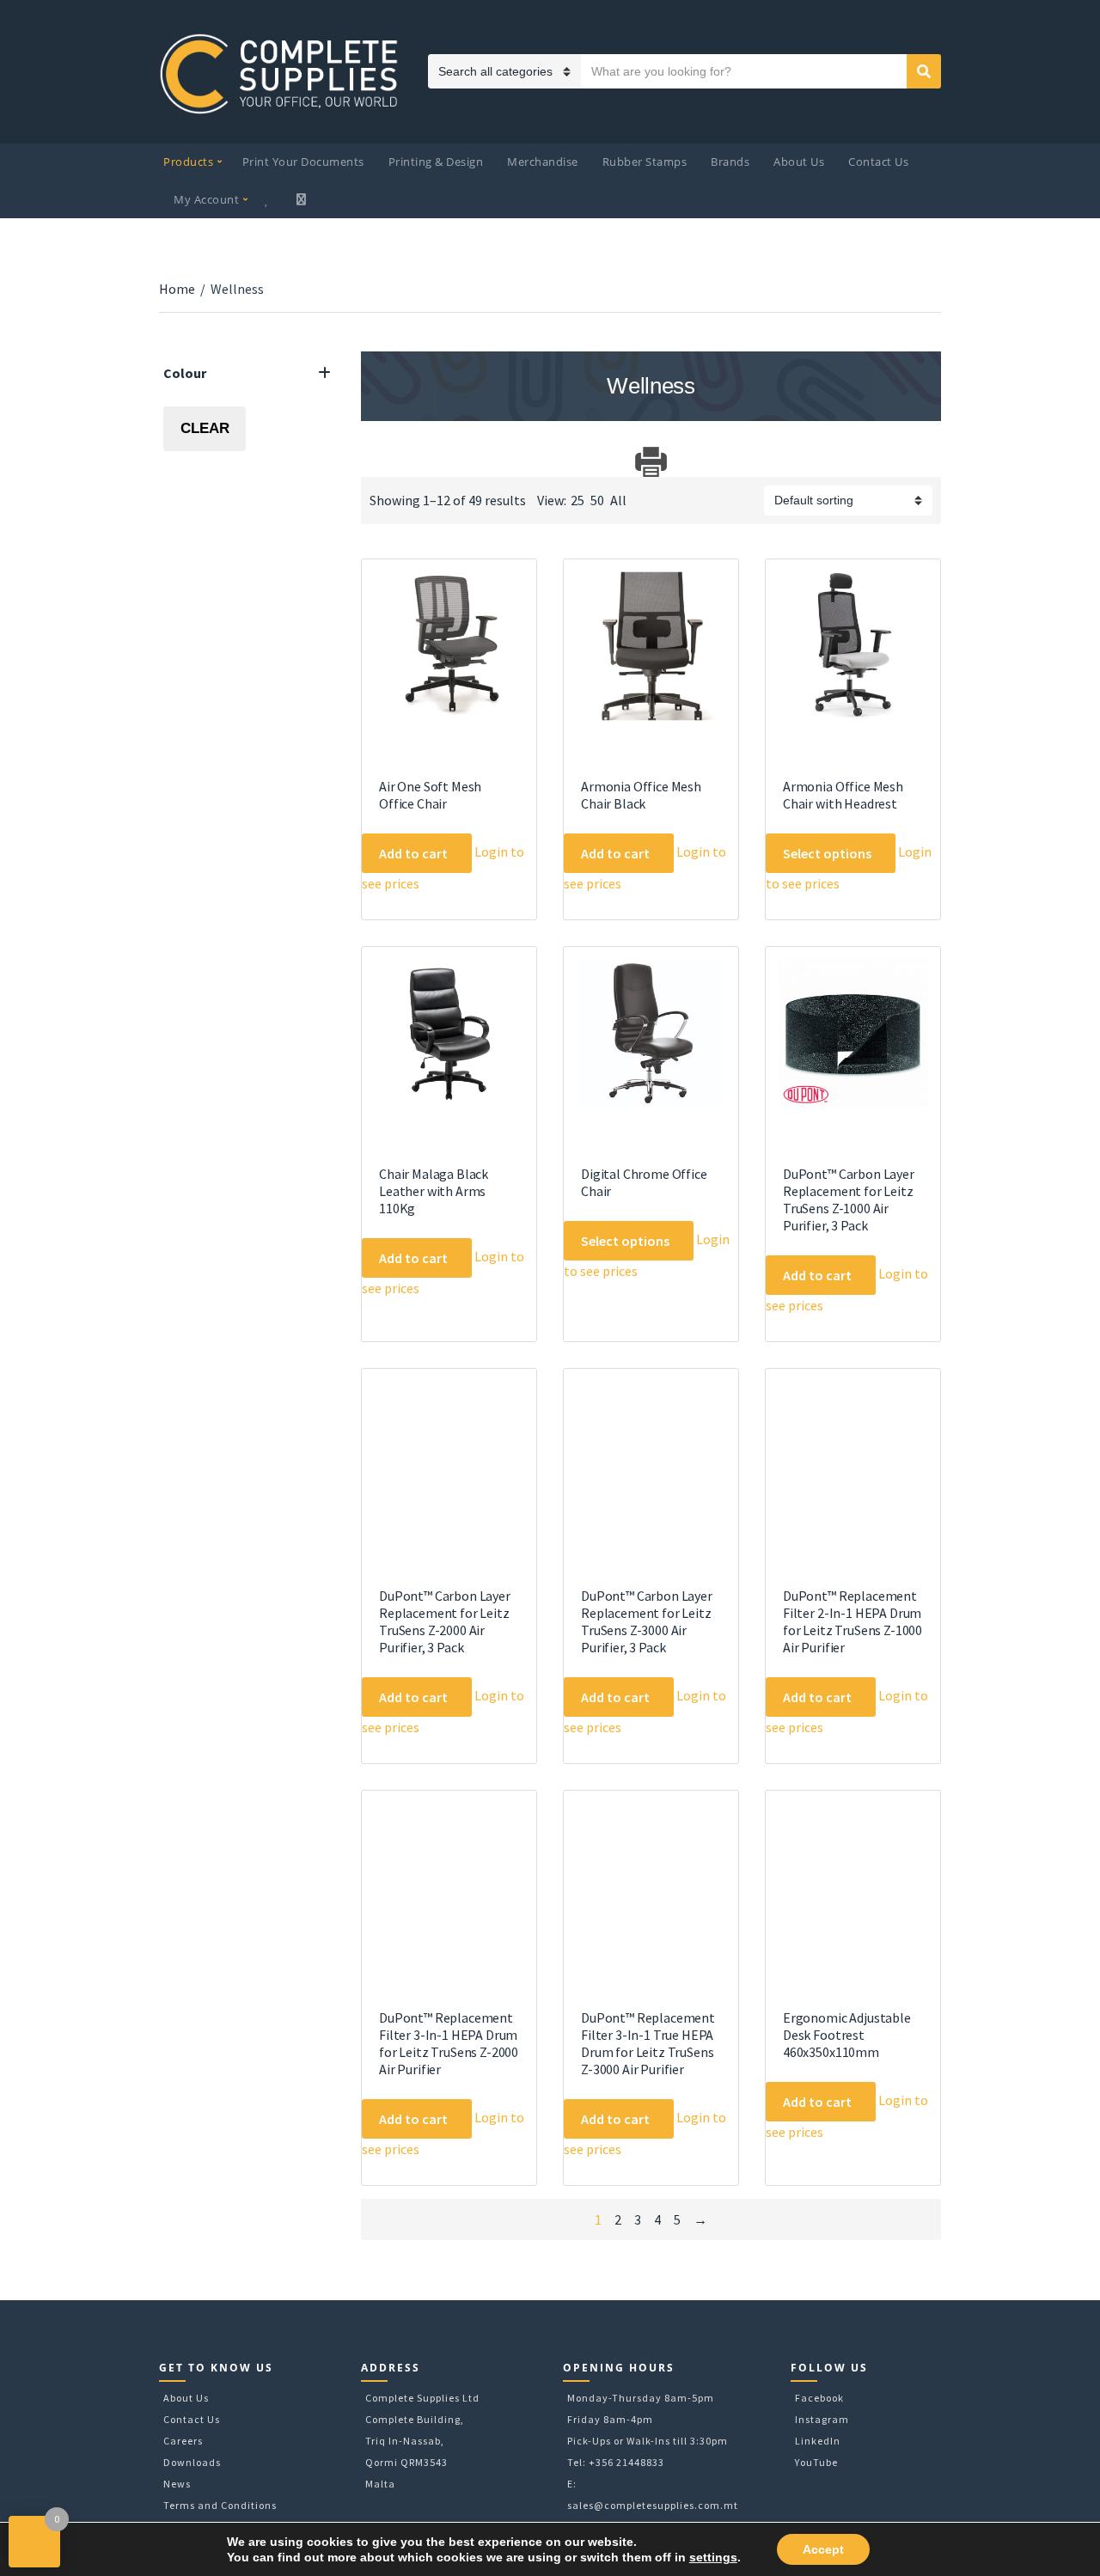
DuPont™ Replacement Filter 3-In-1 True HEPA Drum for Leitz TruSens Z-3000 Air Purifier (648, 2043)
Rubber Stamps (645, 162)
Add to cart (413, 853)
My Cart (303, 199)
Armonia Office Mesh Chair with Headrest (843, 795)
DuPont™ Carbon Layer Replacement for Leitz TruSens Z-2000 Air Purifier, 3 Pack (445, 1621)
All (618, 500)
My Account (206, 199)
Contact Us (878, 162)
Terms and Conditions (220, 2505)
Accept (823, 2549)
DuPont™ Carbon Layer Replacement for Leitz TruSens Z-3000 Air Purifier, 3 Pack (647, 1621)
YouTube (816, 2462)
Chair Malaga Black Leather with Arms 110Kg (434, 1191)
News (177, 2484)
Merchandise (543, 162)
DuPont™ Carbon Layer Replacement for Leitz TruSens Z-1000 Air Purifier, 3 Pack (849, 1199)
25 (577, 500)
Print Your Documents (303, 162)
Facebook (819, 2398)
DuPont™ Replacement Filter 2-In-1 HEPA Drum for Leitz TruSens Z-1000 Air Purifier (852, 1621)
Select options (827, 853)
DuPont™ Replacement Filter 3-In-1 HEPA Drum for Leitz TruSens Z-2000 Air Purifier (449, 2043)
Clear (205, 428)
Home (177, 289)
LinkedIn (818, 2441)
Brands (730, 162)
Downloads (192, 2462)
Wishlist (269, 199)
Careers (183, 2441)
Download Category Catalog (376, 462)
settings (713, 2557)
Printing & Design (436, 162)
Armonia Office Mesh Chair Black (641, 795)
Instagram (822, 2419)
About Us (799, 162)
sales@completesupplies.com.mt (653, 2505)
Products (188, 162)
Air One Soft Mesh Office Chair (430, 795)
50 (597, 500)
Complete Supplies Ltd (422, 2398)
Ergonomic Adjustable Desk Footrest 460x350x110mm (847, 2035)
